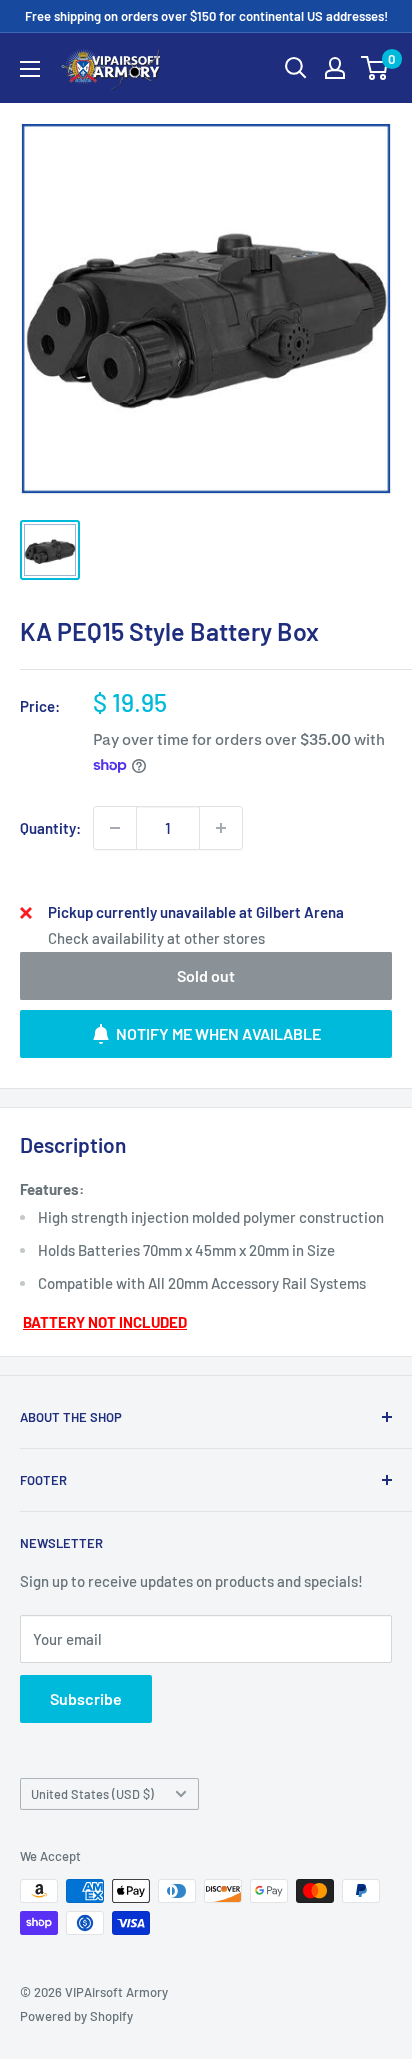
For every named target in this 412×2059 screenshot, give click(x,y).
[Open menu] (30, 69)
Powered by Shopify (76, 2016)
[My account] (335, 68)
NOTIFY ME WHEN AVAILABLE (218, 1033)
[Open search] (296, 68)
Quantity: (50, 828)
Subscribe (86, 1698)
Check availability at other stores (156, 938)
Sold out (206, 975)
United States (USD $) (92, 1794)
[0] (375, 68)
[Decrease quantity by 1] (115, 828)
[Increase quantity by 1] (221, 828)
